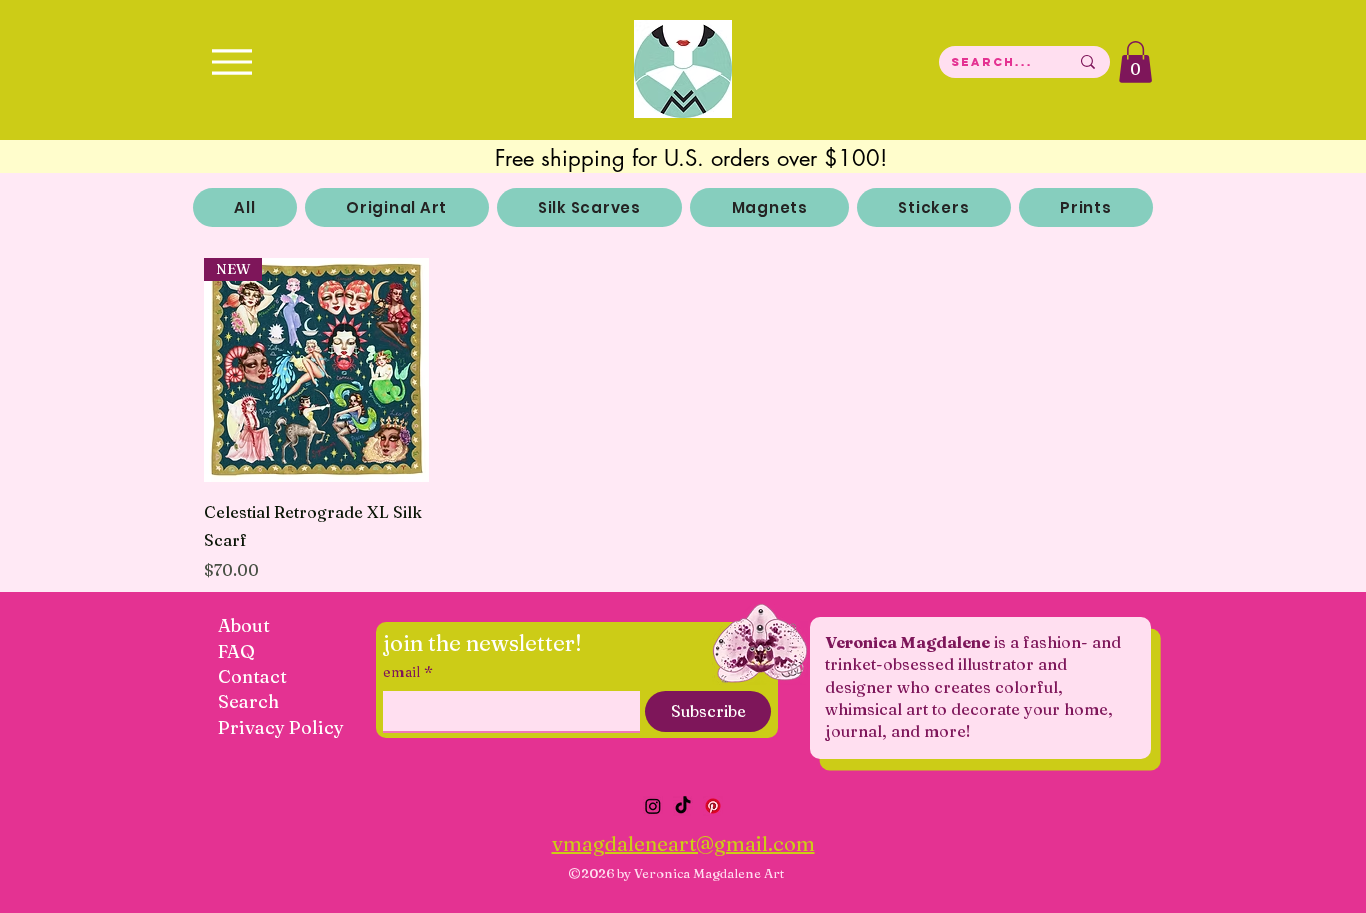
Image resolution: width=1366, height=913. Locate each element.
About (244, 625)
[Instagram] (653, 806)
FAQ (236, 651)
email (408, 672)
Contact (252, 676)
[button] (1135, 62)
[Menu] (231, 61)
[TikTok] (683, 806)
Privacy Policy (281, 727)
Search (248, 701)
